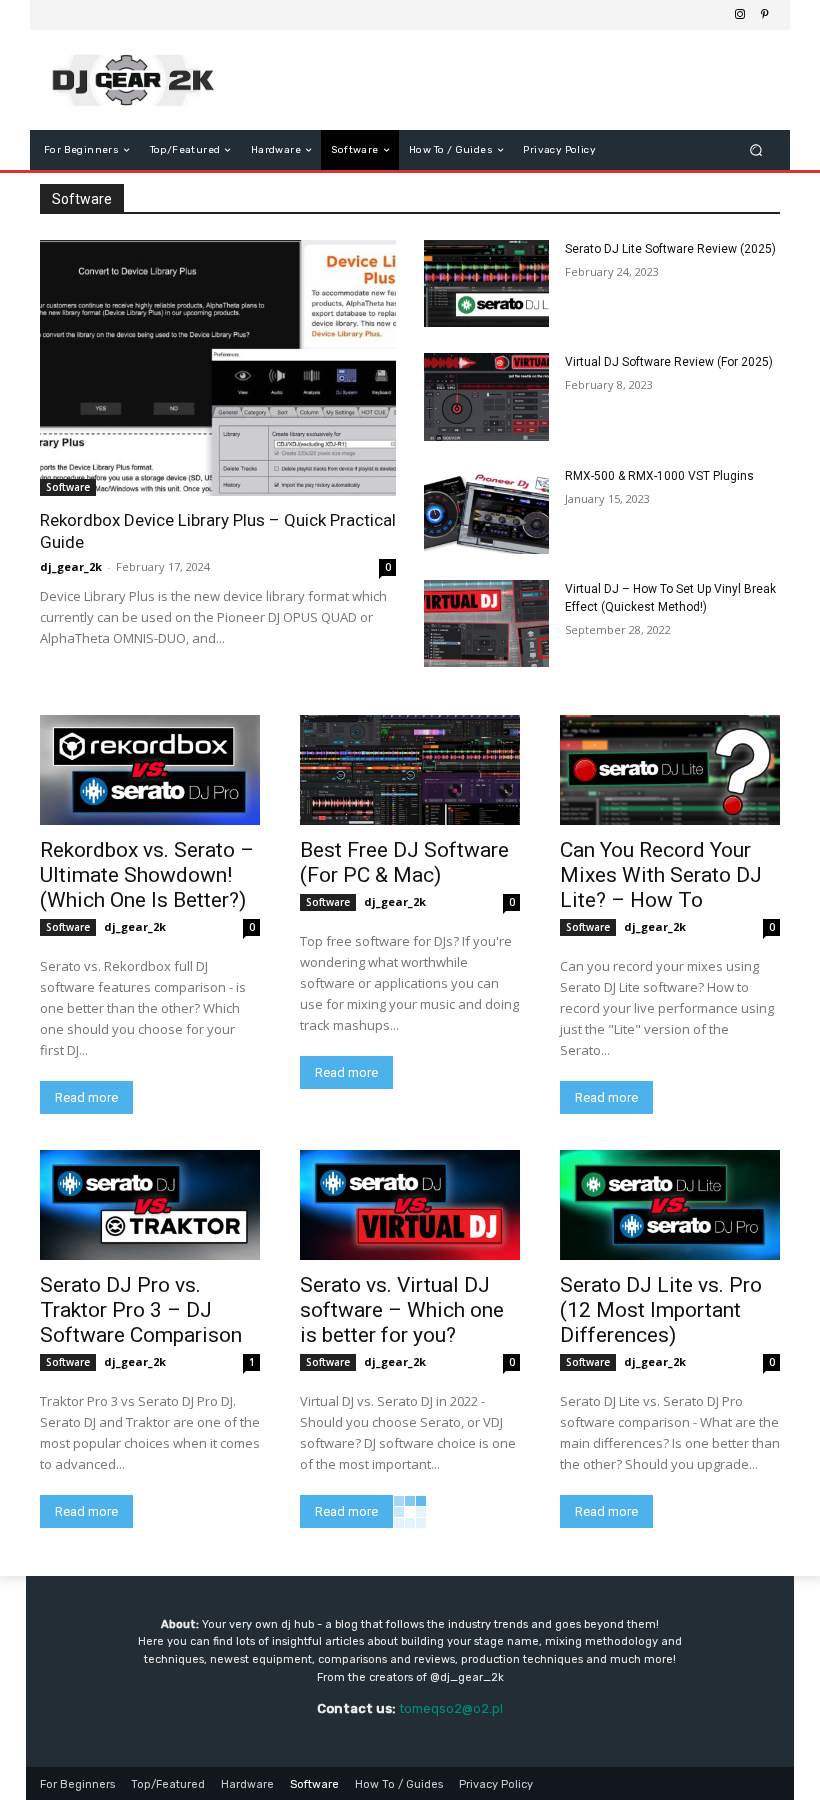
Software (68, 487)
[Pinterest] (764, 15)
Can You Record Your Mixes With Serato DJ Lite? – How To (661, 875)
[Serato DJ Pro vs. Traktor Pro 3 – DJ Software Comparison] (150, 1205)
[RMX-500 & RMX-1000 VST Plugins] (486, 510)
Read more (86, 1097)
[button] (756, 150)
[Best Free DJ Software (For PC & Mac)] (410, 770)
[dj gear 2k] (143, 80)
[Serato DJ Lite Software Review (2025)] (486, 283)
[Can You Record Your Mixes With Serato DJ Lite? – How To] (670, 770)
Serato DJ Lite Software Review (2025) (670, 249)
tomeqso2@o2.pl (451, 1708)
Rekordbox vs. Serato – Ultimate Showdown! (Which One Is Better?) (147, 875)
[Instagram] (740, 15)
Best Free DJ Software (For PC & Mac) (404, 862)
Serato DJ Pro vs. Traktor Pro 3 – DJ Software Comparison (141, 1310)
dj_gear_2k (71, 566)
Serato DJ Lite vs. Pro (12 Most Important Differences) (661, 1310)
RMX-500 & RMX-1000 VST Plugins (659, 476)
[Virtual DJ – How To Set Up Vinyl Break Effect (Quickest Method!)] (486, 623)
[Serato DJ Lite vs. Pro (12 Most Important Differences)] (670, 1205)
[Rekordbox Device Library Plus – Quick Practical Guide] (218, 368)
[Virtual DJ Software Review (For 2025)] (486, 396)
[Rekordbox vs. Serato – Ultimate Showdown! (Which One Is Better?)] (150, 770)
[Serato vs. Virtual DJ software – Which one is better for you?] (410, 1205)
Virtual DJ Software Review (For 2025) (669, 362)
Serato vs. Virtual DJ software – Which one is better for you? (402, 1310)
